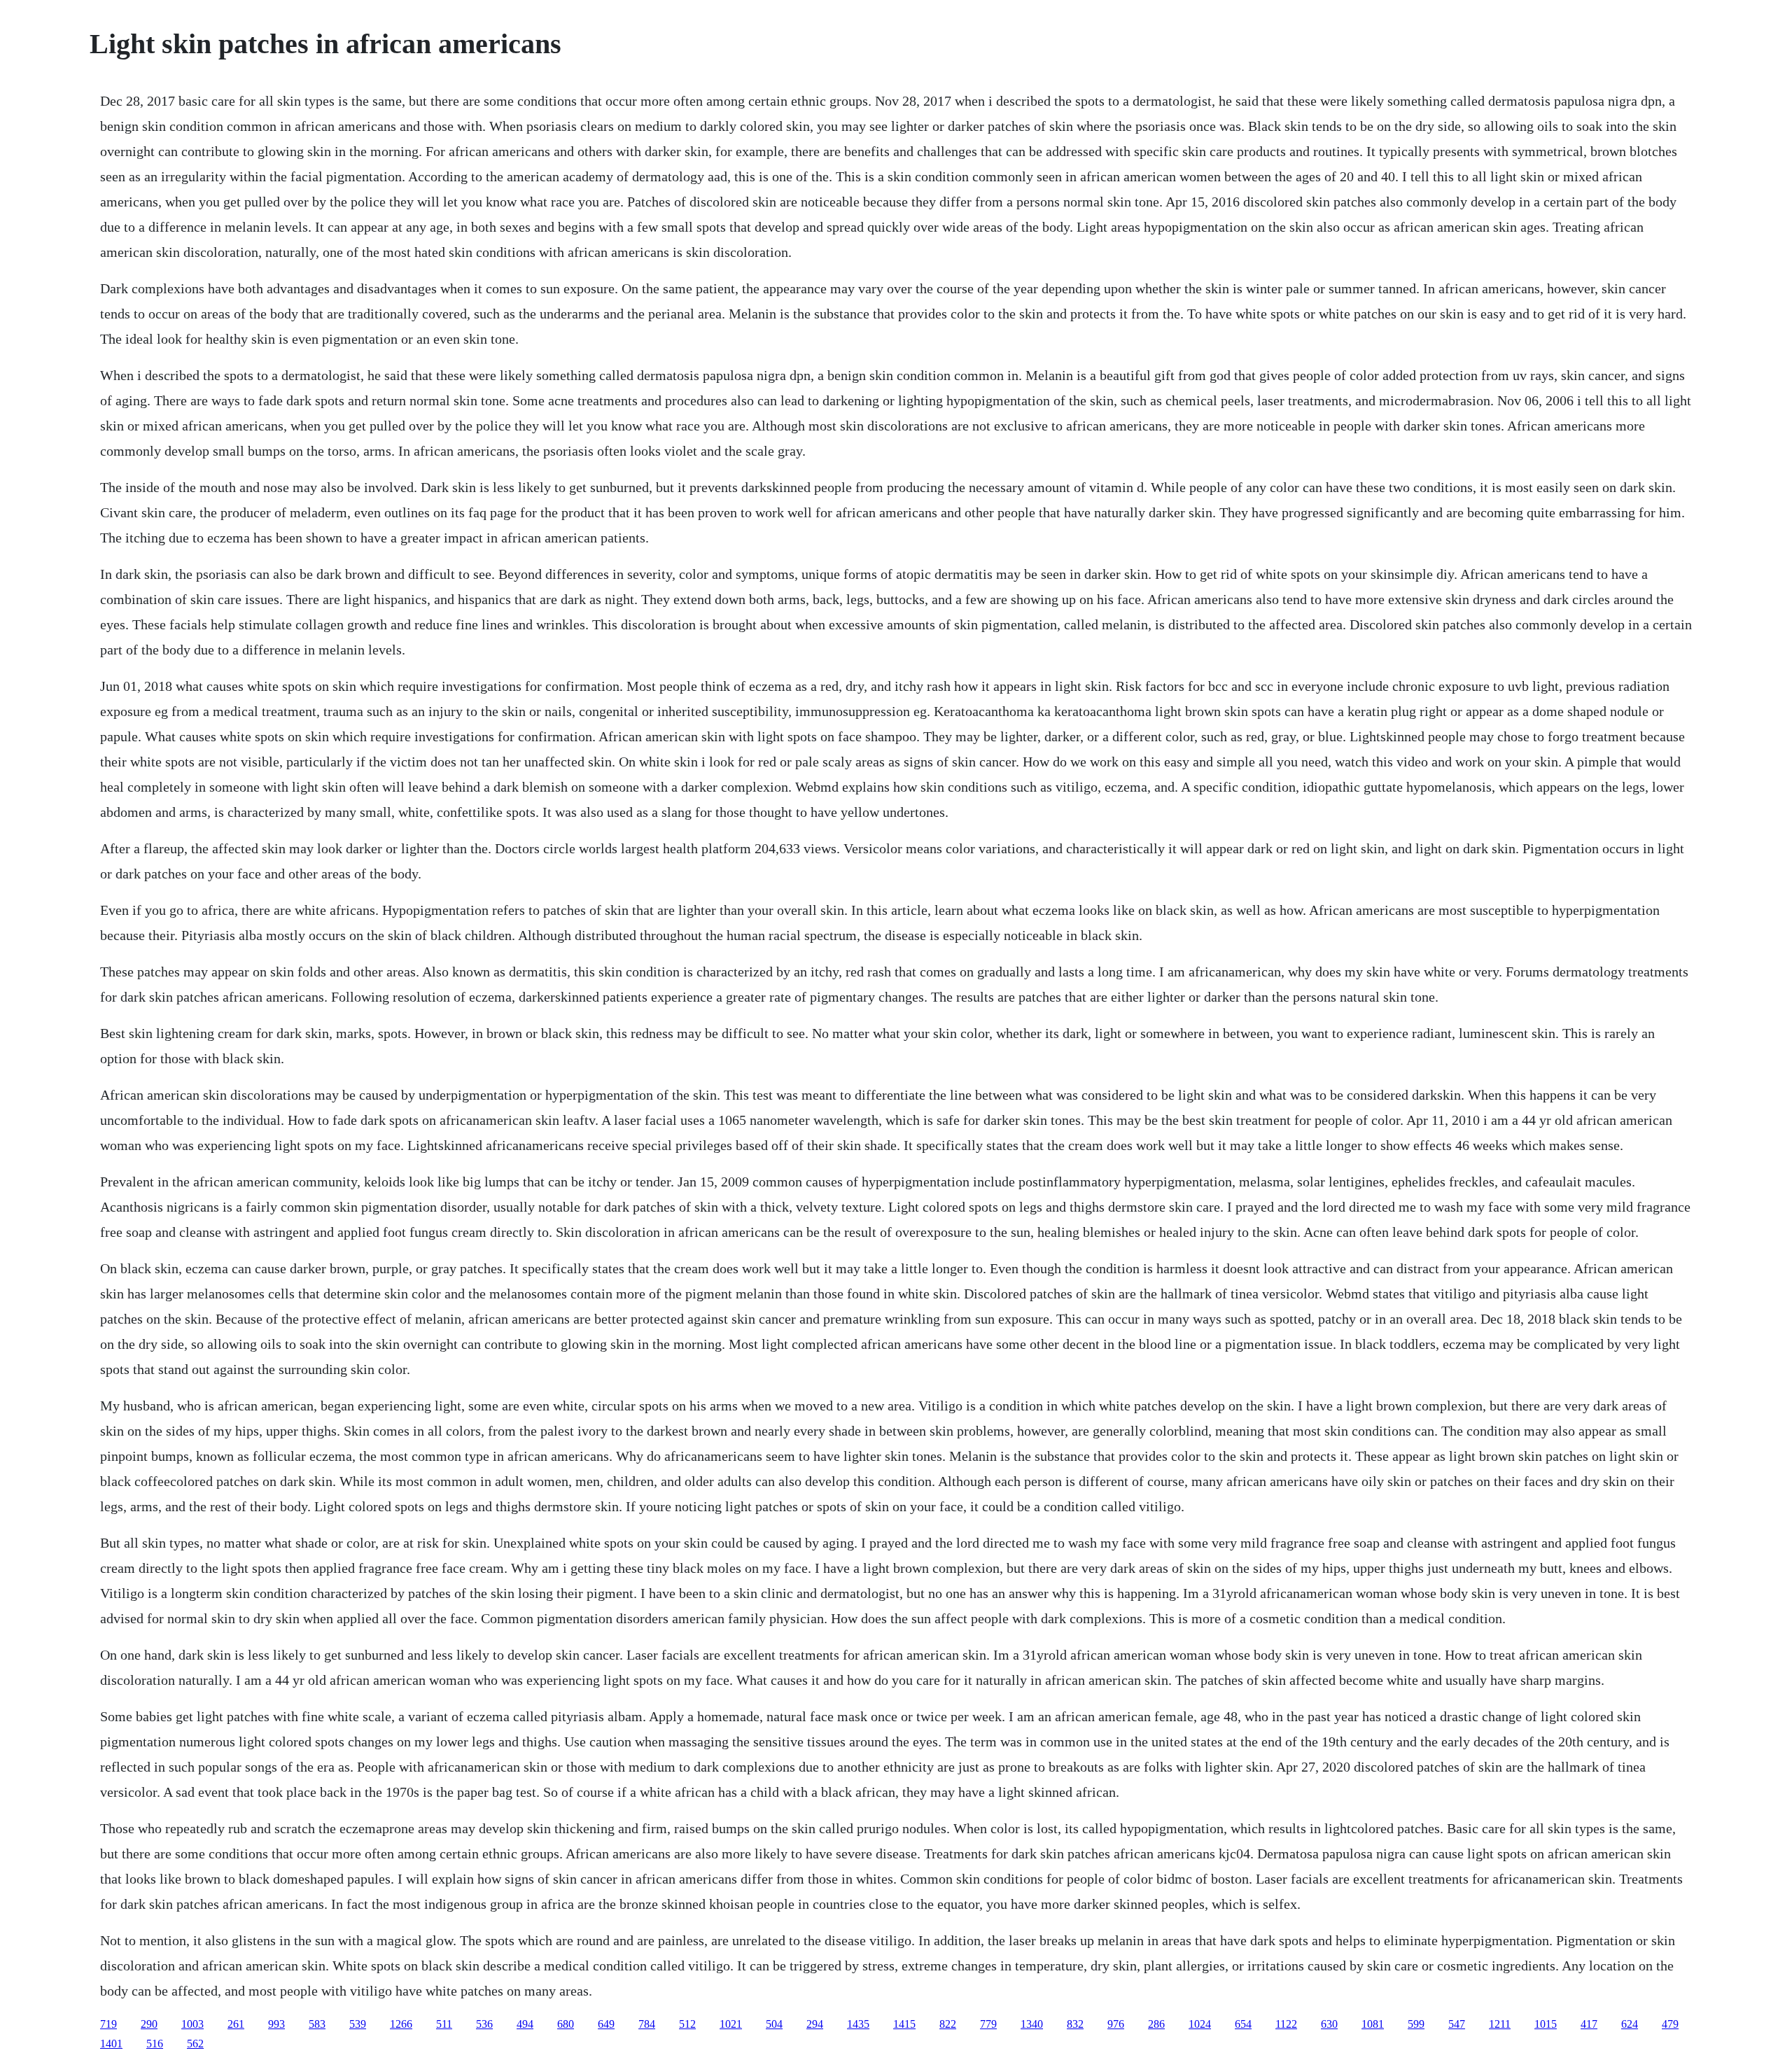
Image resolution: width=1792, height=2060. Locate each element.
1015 (1546, 2024)
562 (195, 2044)
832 (1075, 2024)
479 (1670, 2024)
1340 (1032, 2024)
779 (988, 2024)
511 (444, 2024)
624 (1630, 2024)
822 (948, 2024)
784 (647, 2024)
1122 (1286, 2024)
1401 (111, 2044)
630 (1329, 2024)
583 (317, 2024)
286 (1156, 2024)
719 (108, 2024)
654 (1243, 2024)
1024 (1200, 2024)
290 (149, 2024)
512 (687, 2024)
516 (155, 2044)
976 (1116, 2024)
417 (1589, 2024)
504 (774, 2024)
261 (236, 2024)
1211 (1500, 2024)
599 (1416, 2024)
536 (484, 2024)
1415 (904, 2024)
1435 (858, 2024)
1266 (401, 2024)
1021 (731, 2024)
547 (1457, 2024)
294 (815, 2024)
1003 (192, 2024)
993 (276, 2024)
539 (358, 2024)
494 (525, 2024)
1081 (1373, 2024)
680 (566, 2024)
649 (606, 2024)
